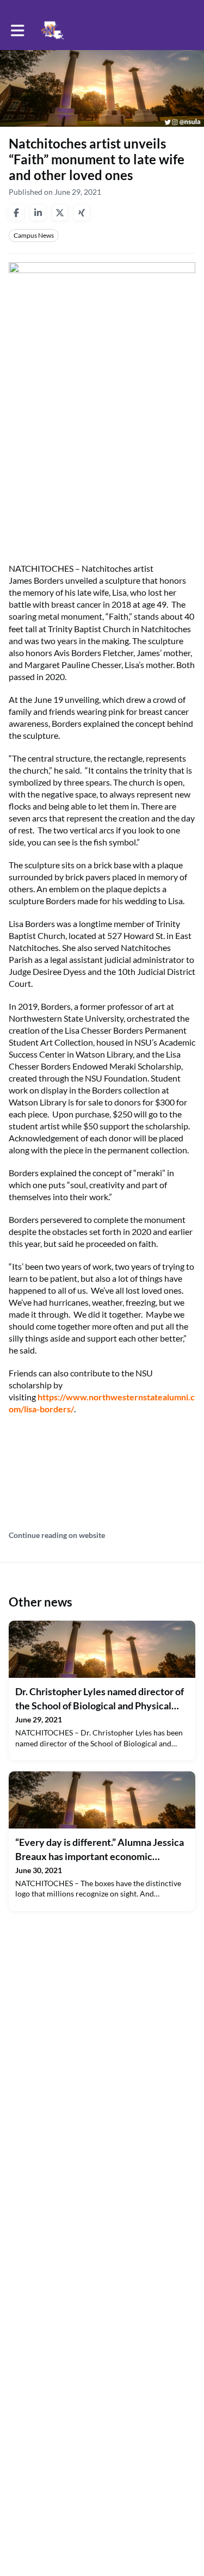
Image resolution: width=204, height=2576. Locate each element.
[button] (18, 30)
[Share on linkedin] (38, 213)
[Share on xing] (82, 213)
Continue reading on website (57, 1535)
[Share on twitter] (60, 213)
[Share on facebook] (16, 213)
